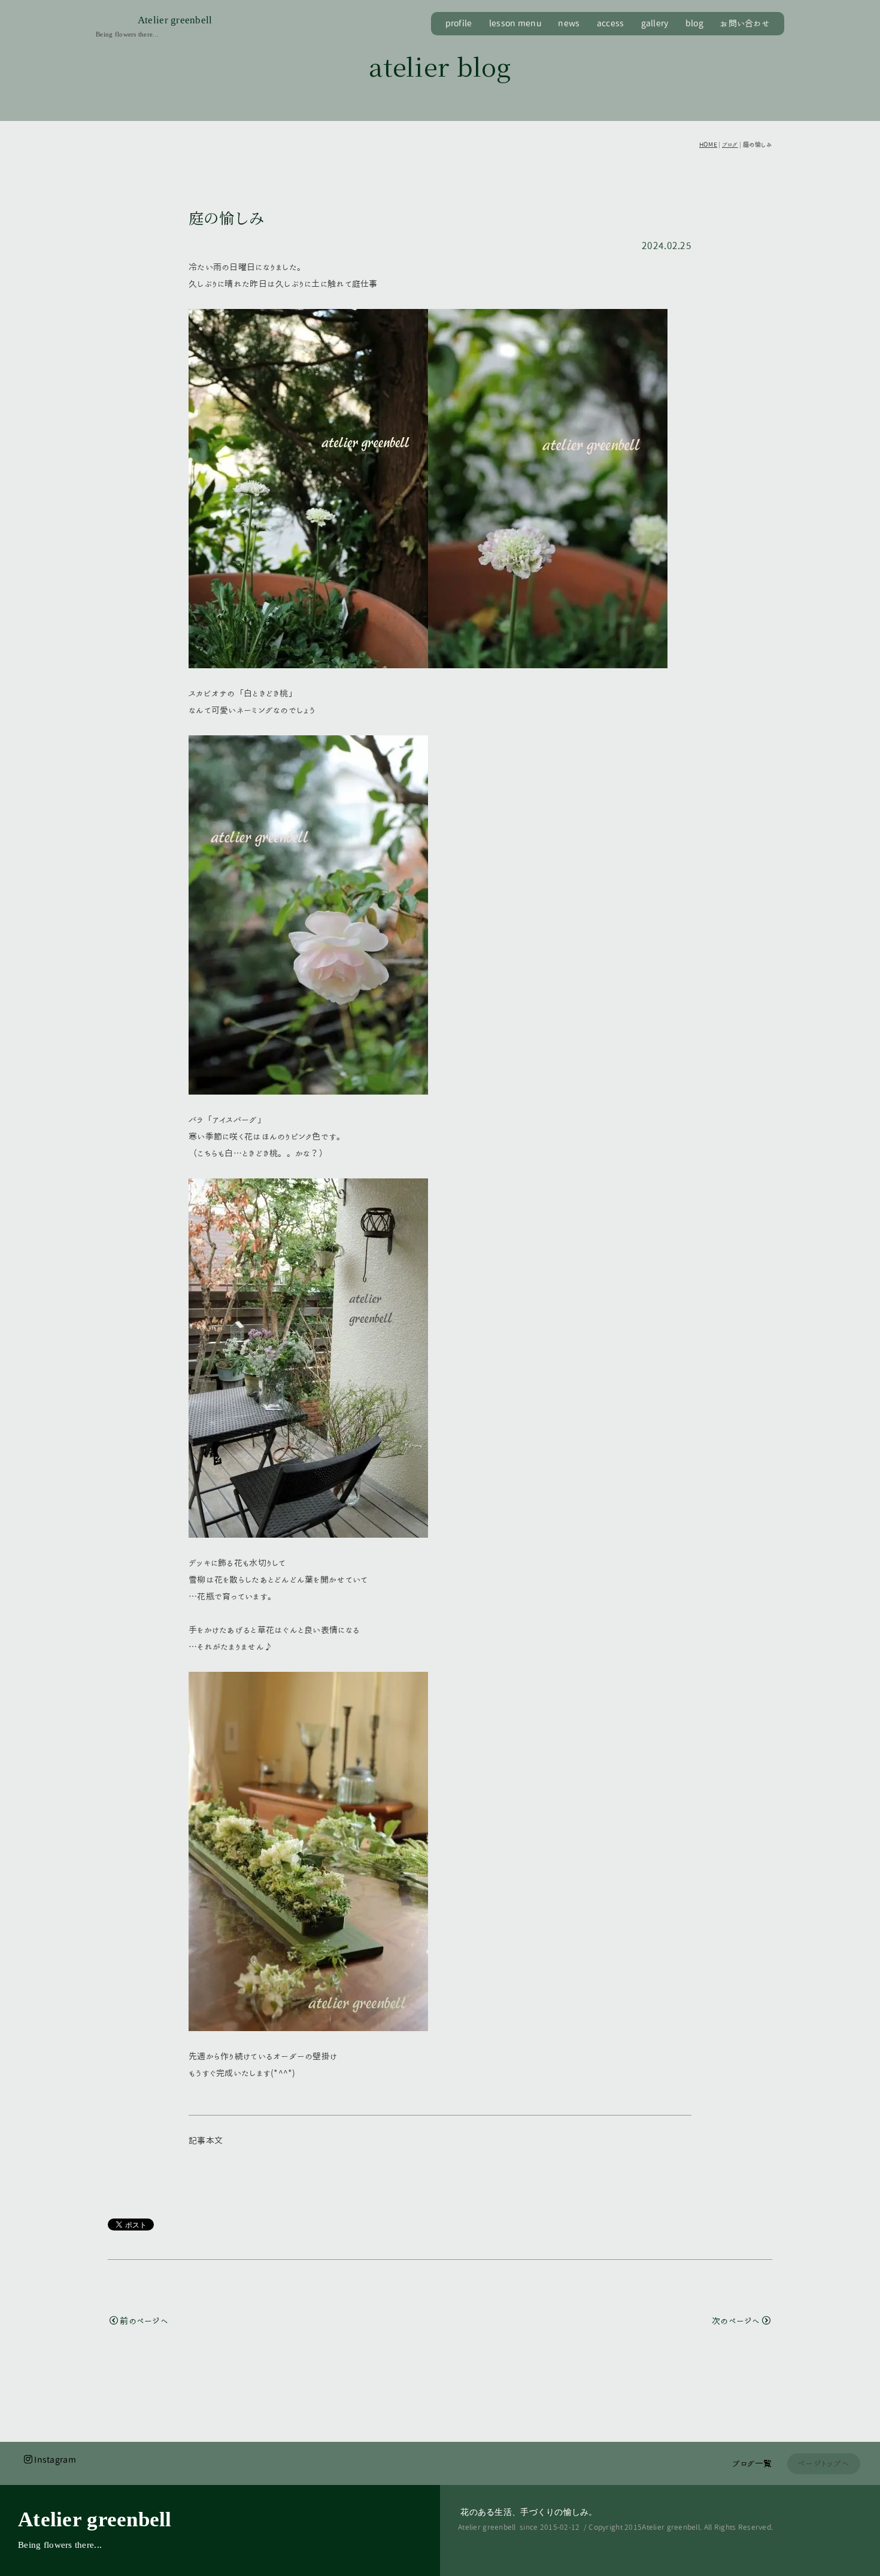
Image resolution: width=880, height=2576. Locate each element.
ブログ (730, 144)
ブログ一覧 (752, 2463)
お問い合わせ (745, 23)
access (611, 23)
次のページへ (736, 2321)
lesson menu (515, 23)
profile (459, 23)
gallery (655, 23)
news (569, 23)
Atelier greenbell (175, 20)
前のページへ (144, 2321)
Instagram (55, 2460)
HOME (708, 144)
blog (694, 23)
